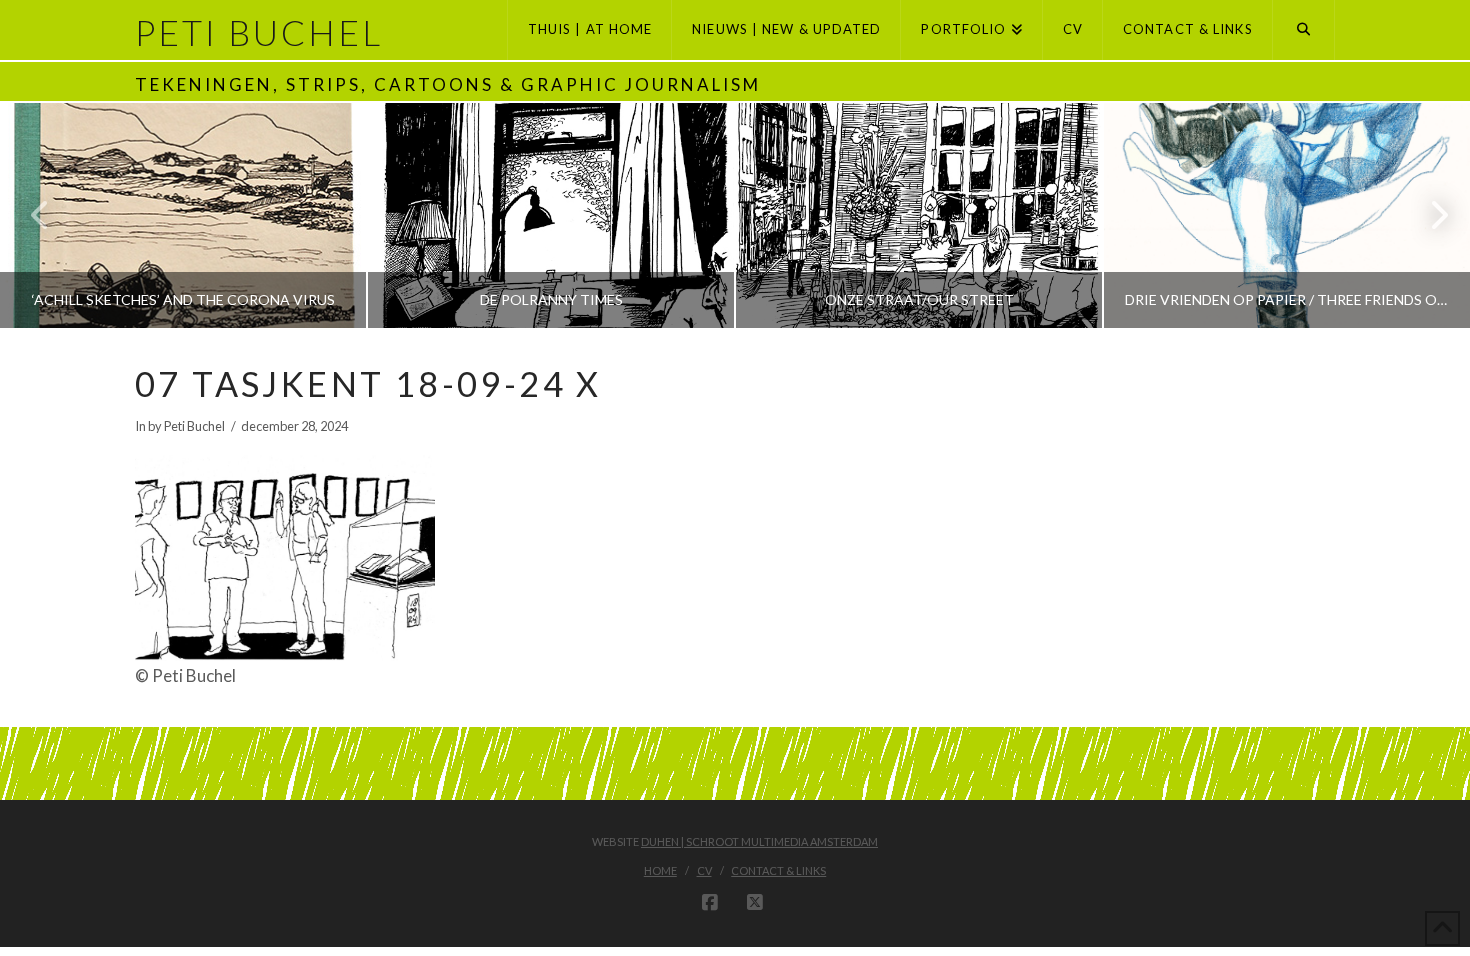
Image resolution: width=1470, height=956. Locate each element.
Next (1427, 215)
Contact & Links (778, 870)
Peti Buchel (259, 32)
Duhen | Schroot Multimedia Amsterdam (759, 841)
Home (660, 870)
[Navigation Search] (1304, 30)
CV (704, 870)
